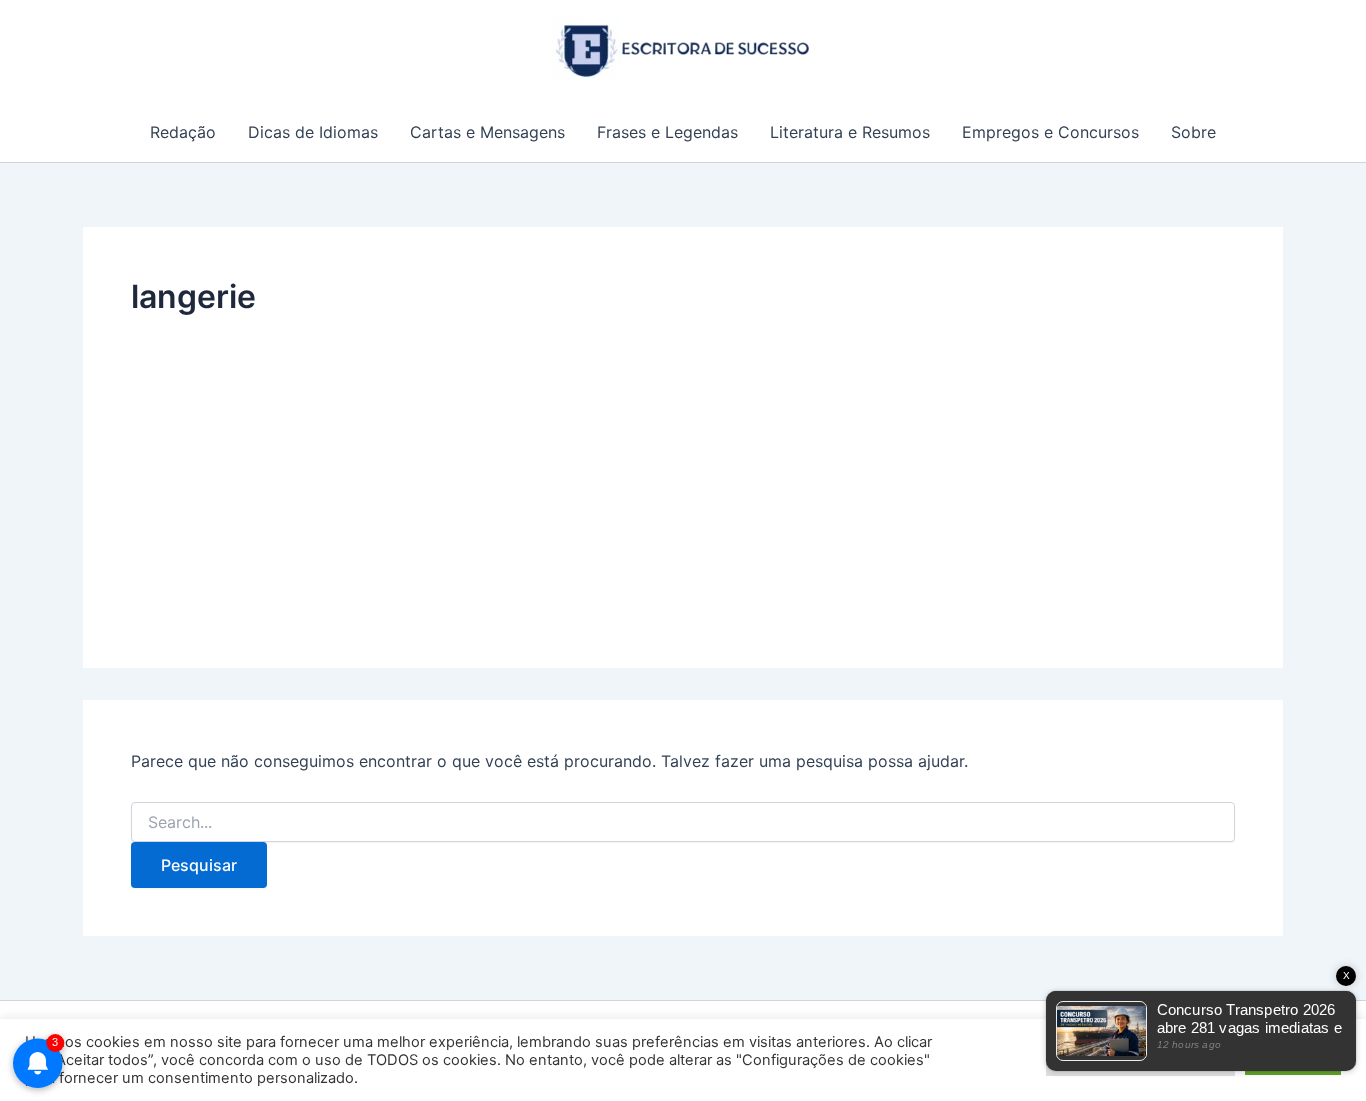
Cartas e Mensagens (487, 132)
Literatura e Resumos (850, 132)
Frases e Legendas (667, 132)
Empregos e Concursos (1050, 132)
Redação (183, 132)
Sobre (1193, 132)
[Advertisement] (683, 470)
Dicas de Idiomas (313, 132)
